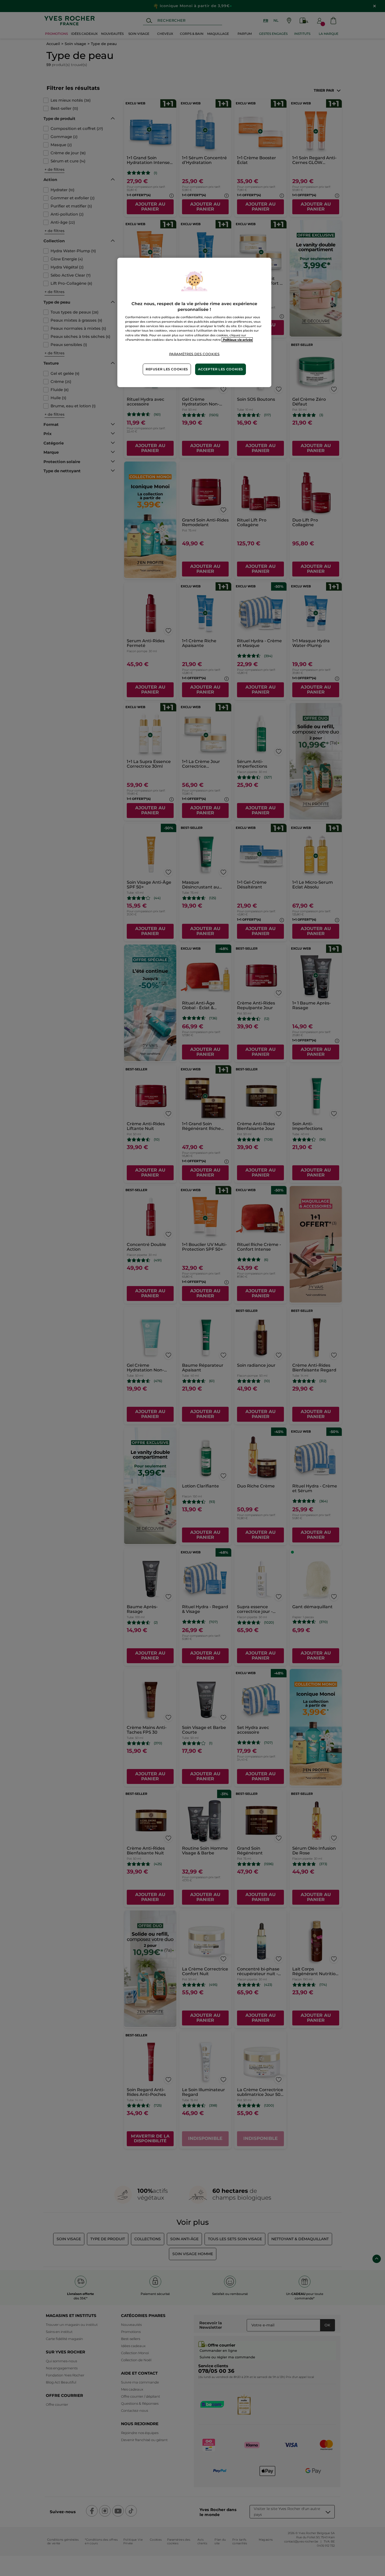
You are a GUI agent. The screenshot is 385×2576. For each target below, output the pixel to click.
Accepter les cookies (221, 369)
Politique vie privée (237, 340)
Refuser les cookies (167, 369)
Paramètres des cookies (194, 354)
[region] (194, 322)
